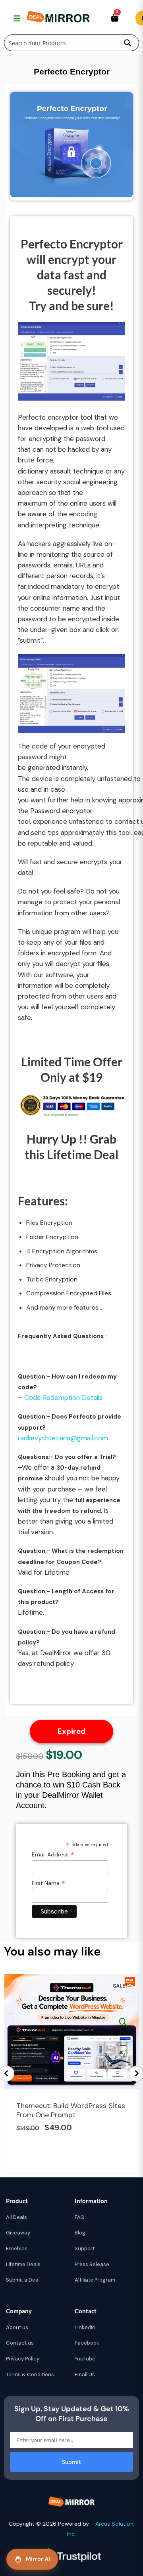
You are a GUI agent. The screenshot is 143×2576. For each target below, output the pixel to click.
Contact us (20, 2343)
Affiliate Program (95, 2280)
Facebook (87, 2343)
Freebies (17, 2249)
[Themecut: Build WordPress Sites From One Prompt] (123, 2022)
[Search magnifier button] (128, 43)
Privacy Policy (23, 2359)
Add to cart (123, 2042)
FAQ (80, 2217)
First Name (48, 1883)
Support (85, 2249)
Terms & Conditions (30, 2375)
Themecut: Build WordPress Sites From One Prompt (71, 2110)
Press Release (92, 2264)
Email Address (53, 1855)
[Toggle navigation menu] (16, 18)
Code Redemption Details (63, 1398)
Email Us (85, 2375)
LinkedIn (85, 2327)
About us (17, 2327)
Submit (71, 2462)
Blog (80, 2233)
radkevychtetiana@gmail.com (63, 1438)
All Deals (16, 2217)
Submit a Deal (23, 2280)
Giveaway (18, 2233)
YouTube (85, 2359)
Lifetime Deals (23, 2264)
